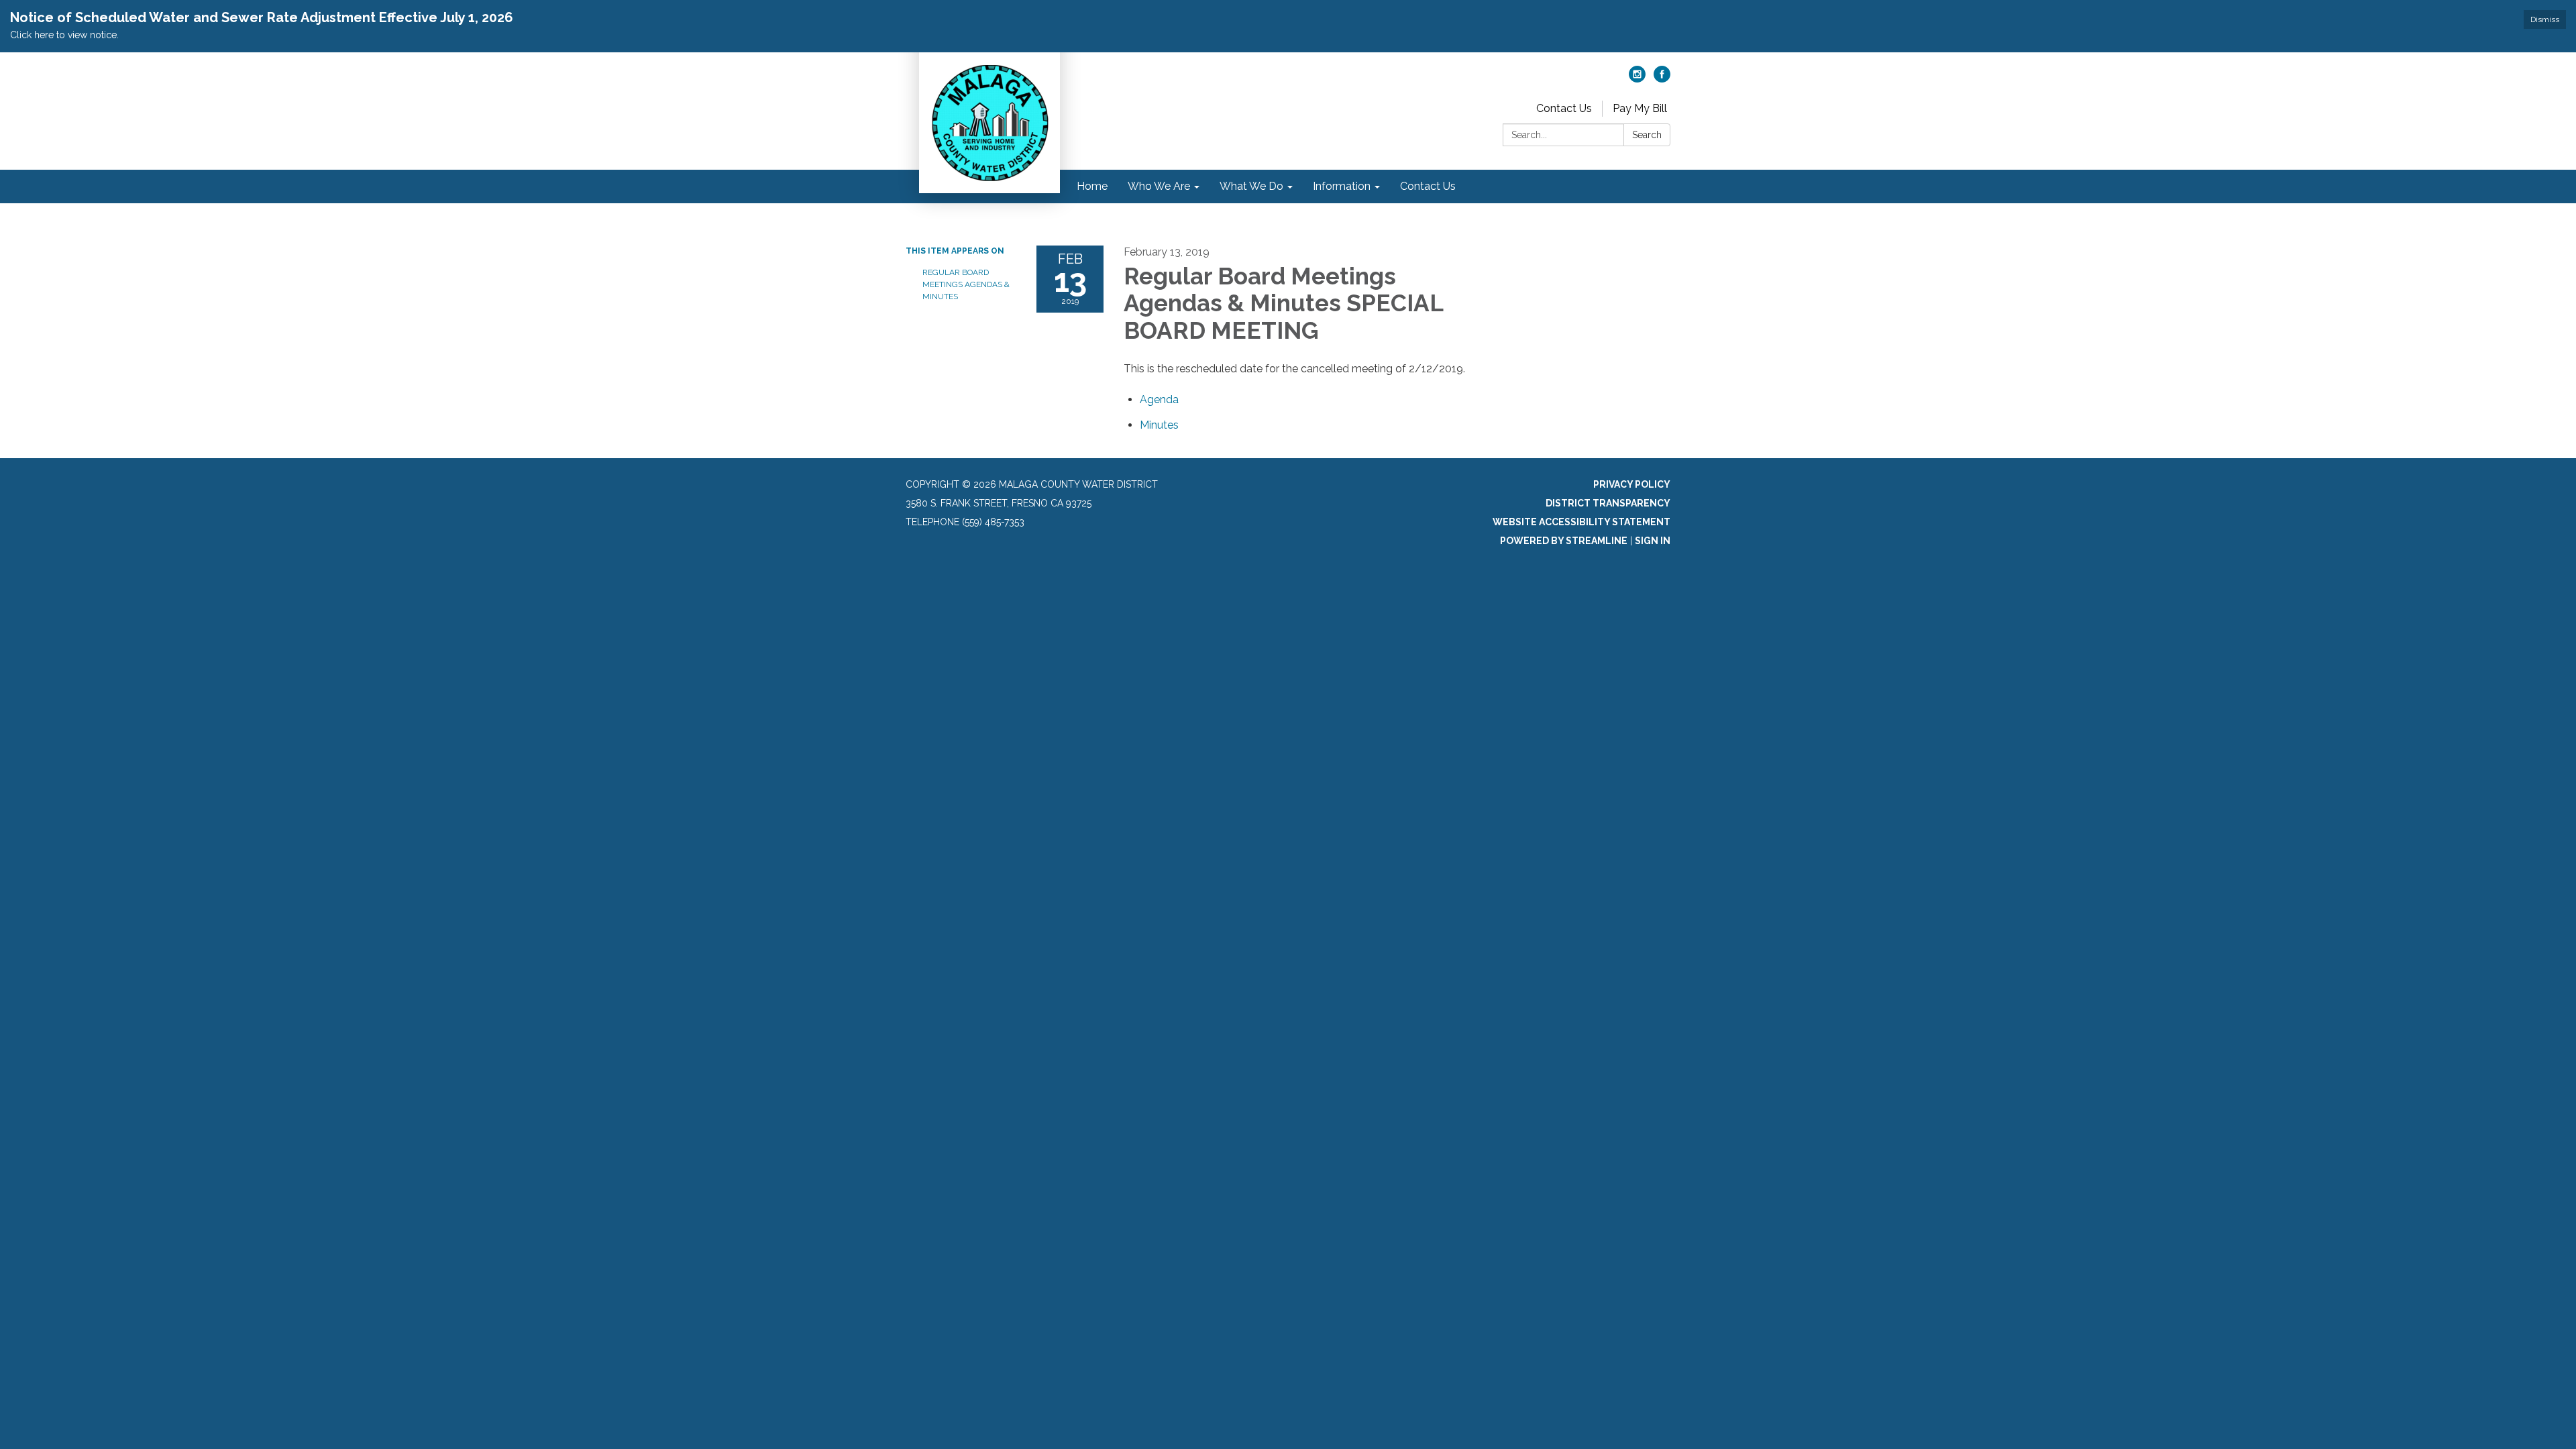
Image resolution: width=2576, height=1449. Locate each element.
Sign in (1653, 541)
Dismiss (2545, 19)
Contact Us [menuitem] (1428, 186)
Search (1647, 135)
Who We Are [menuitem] (1159, 186)
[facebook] (1662, 79)
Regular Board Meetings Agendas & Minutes (966, 284)
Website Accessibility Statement (1581, 522)
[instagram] (1637, 79)
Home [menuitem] (1092, 186)
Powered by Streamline (1564, 541)
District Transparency (1608, 503)
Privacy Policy (1632, 484)
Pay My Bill (1640, 108)
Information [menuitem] (1342, 186)
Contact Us (1564, 108)
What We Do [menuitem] (1251, 186)
